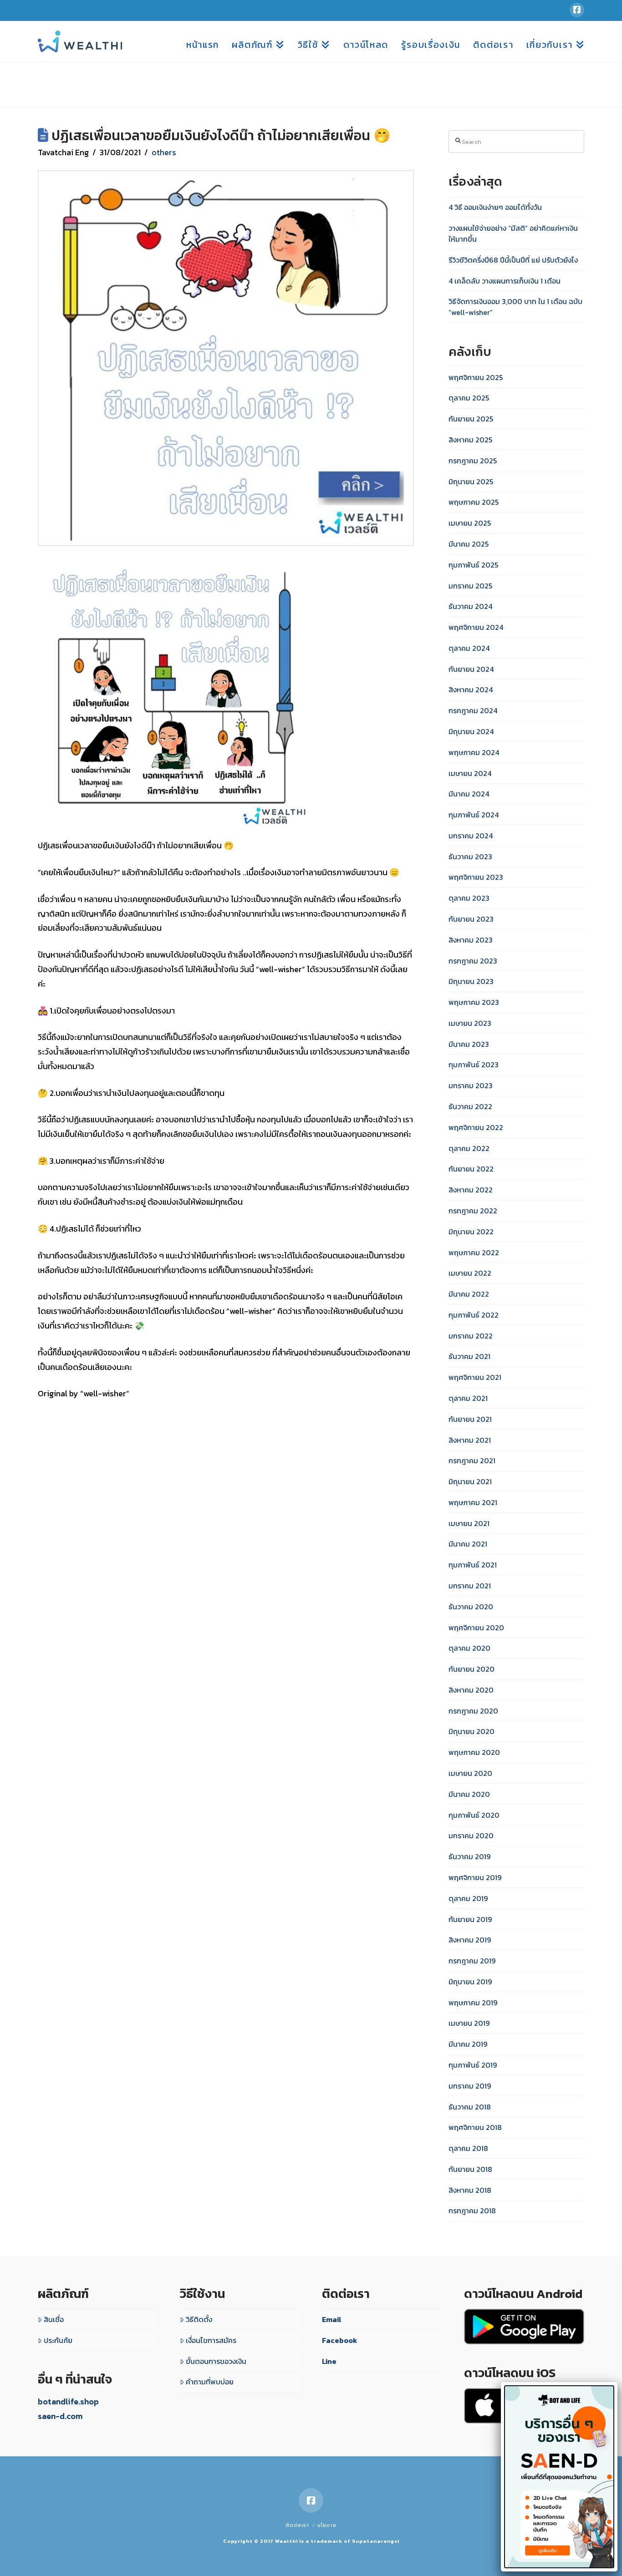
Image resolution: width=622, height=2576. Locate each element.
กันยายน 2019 (470, 1919)
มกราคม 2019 (470, 2086)
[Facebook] (577, 10)
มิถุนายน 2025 (471, 482)
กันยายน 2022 (471, 1169)
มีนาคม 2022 (469, 1294)
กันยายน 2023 (471, 919)
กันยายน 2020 (472, 1669)
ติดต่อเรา (297, 2525)
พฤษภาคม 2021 (473, 1502)
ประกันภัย (58, 2340)
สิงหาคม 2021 (470, 1440)
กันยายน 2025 (471, 419)
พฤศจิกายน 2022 (476, 1127)
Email (332, 2319)
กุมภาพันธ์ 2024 (474, 815)
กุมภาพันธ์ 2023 (474, 1065)
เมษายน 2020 (470, 1773)
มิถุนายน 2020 (472, 1731)
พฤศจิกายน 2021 (475, 1377)
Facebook (340, 2340)
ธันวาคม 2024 (470, 606)
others (164, 152)
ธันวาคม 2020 (471, 1607)
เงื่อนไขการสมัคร (211, 2340)
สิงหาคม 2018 (470, 2190)
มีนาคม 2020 (469, 1794)
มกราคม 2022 (471, 1336)
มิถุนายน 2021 (470, 1481)
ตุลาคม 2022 (469, 1148)
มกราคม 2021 (470, 1586)
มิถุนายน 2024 (471, 731)
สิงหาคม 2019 (470, 1940)
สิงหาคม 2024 (471, 690)
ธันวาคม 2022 (470, 1106)
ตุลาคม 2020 (469, 1648)
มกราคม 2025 (470, 586)
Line (329, 2361)
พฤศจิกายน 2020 (476, 1628)
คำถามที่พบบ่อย (210, 2382)
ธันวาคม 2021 (469, 1356)
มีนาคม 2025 (469, 544)
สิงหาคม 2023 (471, 940)
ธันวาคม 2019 (469, 1856)
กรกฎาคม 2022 (473, 1211)
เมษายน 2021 (469, 1523)
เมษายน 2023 (470, 1023)
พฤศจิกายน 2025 (476, 377)
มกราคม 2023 (471, 1085)
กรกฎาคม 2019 (472, 1961)
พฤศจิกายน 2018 (475, 2127)
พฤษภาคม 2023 (474, 1002)
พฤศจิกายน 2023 (476, 877)
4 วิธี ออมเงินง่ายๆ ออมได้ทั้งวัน (495, 207)
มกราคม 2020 (471, 1836)
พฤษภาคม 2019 (473, 2003)
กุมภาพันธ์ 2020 (474, 1815)
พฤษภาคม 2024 (474, 752)
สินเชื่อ (54, 2319)
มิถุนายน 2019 (470, 1982)
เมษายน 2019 (469, 2023)
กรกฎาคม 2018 (472, 2211)
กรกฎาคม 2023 (473, 961)
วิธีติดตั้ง (199, 2319)
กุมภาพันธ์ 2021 (473, 1565)
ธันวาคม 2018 (470, 2107)
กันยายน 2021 (470, 1419)
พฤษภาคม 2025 (474, 502)
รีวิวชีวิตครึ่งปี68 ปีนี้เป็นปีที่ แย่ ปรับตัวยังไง (513, 260)
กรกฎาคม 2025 (473, 461)
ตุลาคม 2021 (468, 1398)
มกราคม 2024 (471, 836)
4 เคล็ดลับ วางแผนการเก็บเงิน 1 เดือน (505, 281)
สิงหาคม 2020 (471, 1690)
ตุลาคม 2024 (469, 648)
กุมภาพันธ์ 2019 (473, 2065)
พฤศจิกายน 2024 (476, 627)
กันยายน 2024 (471, 669)
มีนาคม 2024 (469, 794)
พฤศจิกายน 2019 (475, 1877)
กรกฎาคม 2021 (472, 1460)
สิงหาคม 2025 (470, 440)
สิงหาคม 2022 (471, 1190)
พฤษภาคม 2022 (474, 1253)
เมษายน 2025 (470, 523)
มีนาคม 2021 (468, 1544)
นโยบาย (327, 2525)
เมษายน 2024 (470, 773)
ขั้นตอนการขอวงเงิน (216, 2361)
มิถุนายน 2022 (471, 1232)
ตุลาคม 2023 (469, 898)
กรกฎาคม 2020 (473, 1711)
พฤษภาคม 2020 (474, 1752)
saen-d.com (60, 2416)
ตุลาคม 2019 (468, 1898)
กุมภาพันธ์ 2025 (473, 565)
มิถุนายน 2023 (471, 981)
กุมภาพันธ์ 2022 (474, 1315)
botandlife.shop (68, 2401)
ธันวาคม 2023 (470, 857)
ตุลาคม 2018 (468, 2148)
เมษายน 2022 (470, 1273)
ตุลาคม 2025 (469, 398)
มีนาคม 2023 (469, 1044)
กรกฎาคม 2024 (473, 710)
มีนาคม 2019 (468, 2044)
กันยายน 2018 (470, 2169)
